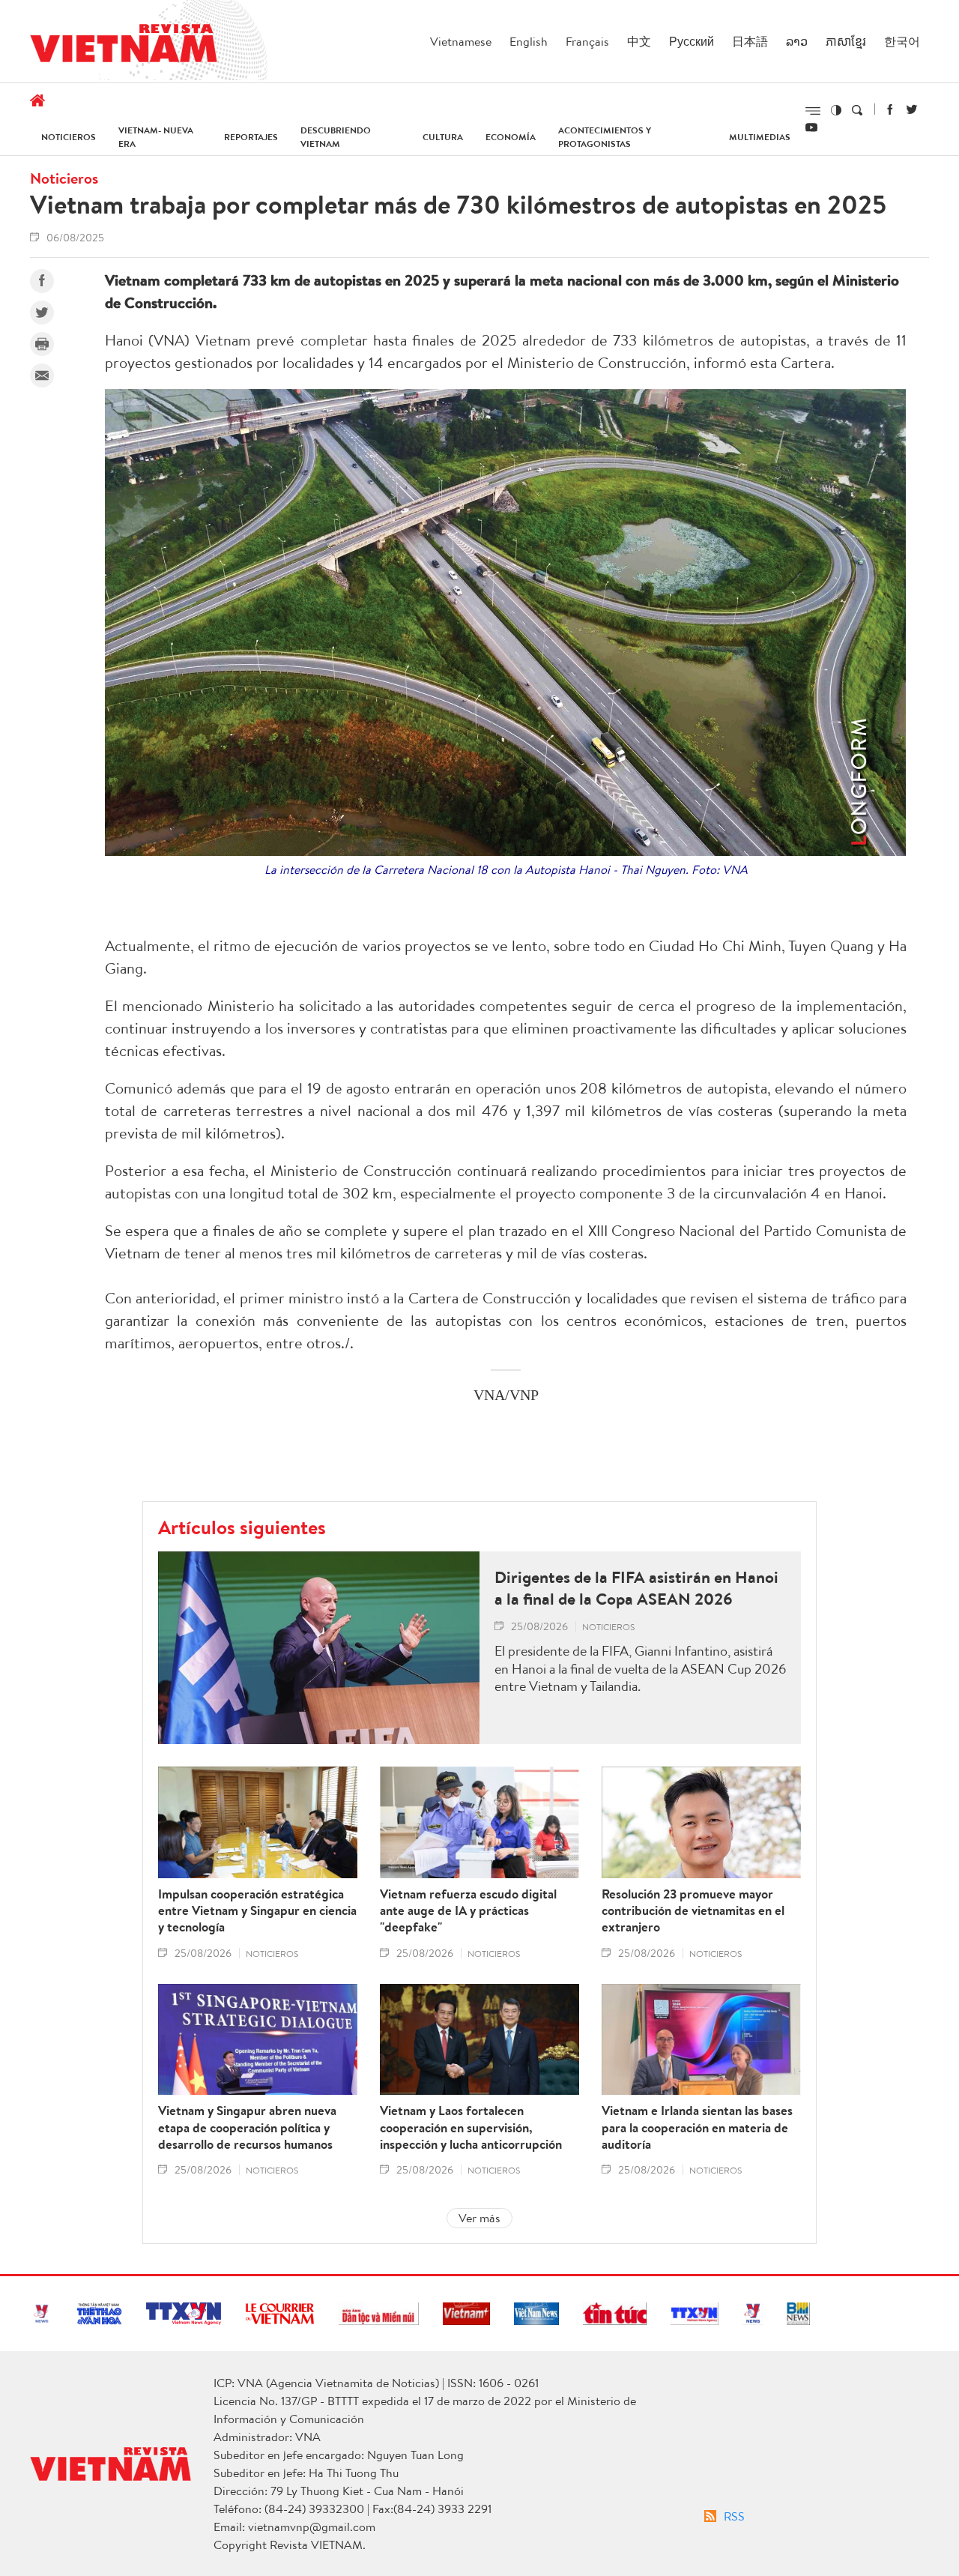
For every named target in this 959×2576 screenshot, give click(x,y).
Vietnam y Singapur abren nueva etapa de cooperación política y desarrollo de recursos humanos (247, 2127)
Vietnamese (461, 41)
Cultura (443, 137)
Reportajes (251, 137)
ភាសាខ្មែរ (846, 41)
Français (587, 41)
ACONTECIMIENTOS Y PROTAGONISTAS (605, 137)
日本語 (750, 41)
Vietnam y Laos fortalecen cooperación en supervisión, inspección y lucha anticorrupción (471, 2127)
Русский (692, 41)
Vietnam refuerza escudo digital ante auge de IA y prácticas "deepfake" (468, 1910)
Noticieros (69, 137)
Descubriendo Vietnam (336, 137)
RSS (734, 2516)
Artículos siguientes (242, 1527)
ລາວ (797, 41)
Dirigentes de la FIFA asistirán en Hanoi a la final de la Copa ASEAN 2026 (636, 1588)
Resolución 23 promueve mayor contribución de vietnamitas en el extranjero (693, 1910)
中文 (639, 41)
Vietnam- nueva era (156, 137)
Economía (511, 137)
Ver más (479, 2218)
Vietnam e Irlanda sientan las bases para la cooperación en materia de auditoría (697, 2127)
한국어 (902, 41)
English (529, 41)
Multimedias (760, 137)
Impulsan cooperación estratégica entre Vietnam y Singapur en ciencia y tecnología (257, 1910)
